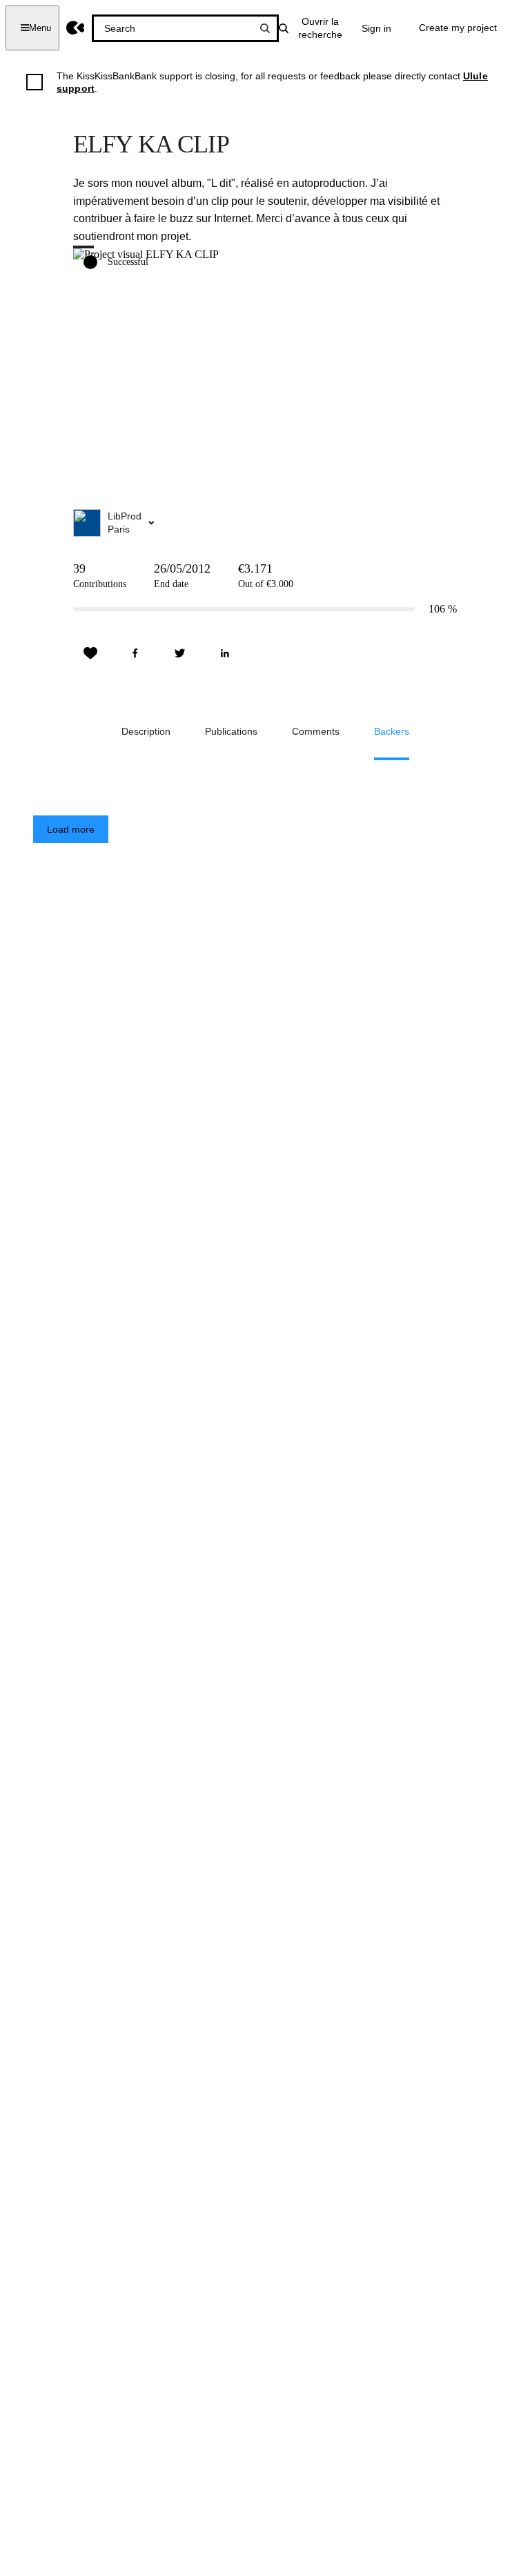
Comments (316, 731)
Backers (392, 731)
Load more (71, 829)
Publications (231, 731)
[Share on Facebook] (135, 653)
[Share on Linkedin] (225, 653)
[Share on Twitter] (180, 653)
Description (146, 731)
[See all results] (265, 28)
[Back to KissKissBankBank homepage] (76, 28)
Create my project (458, 28)
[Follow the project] (90, 653)
